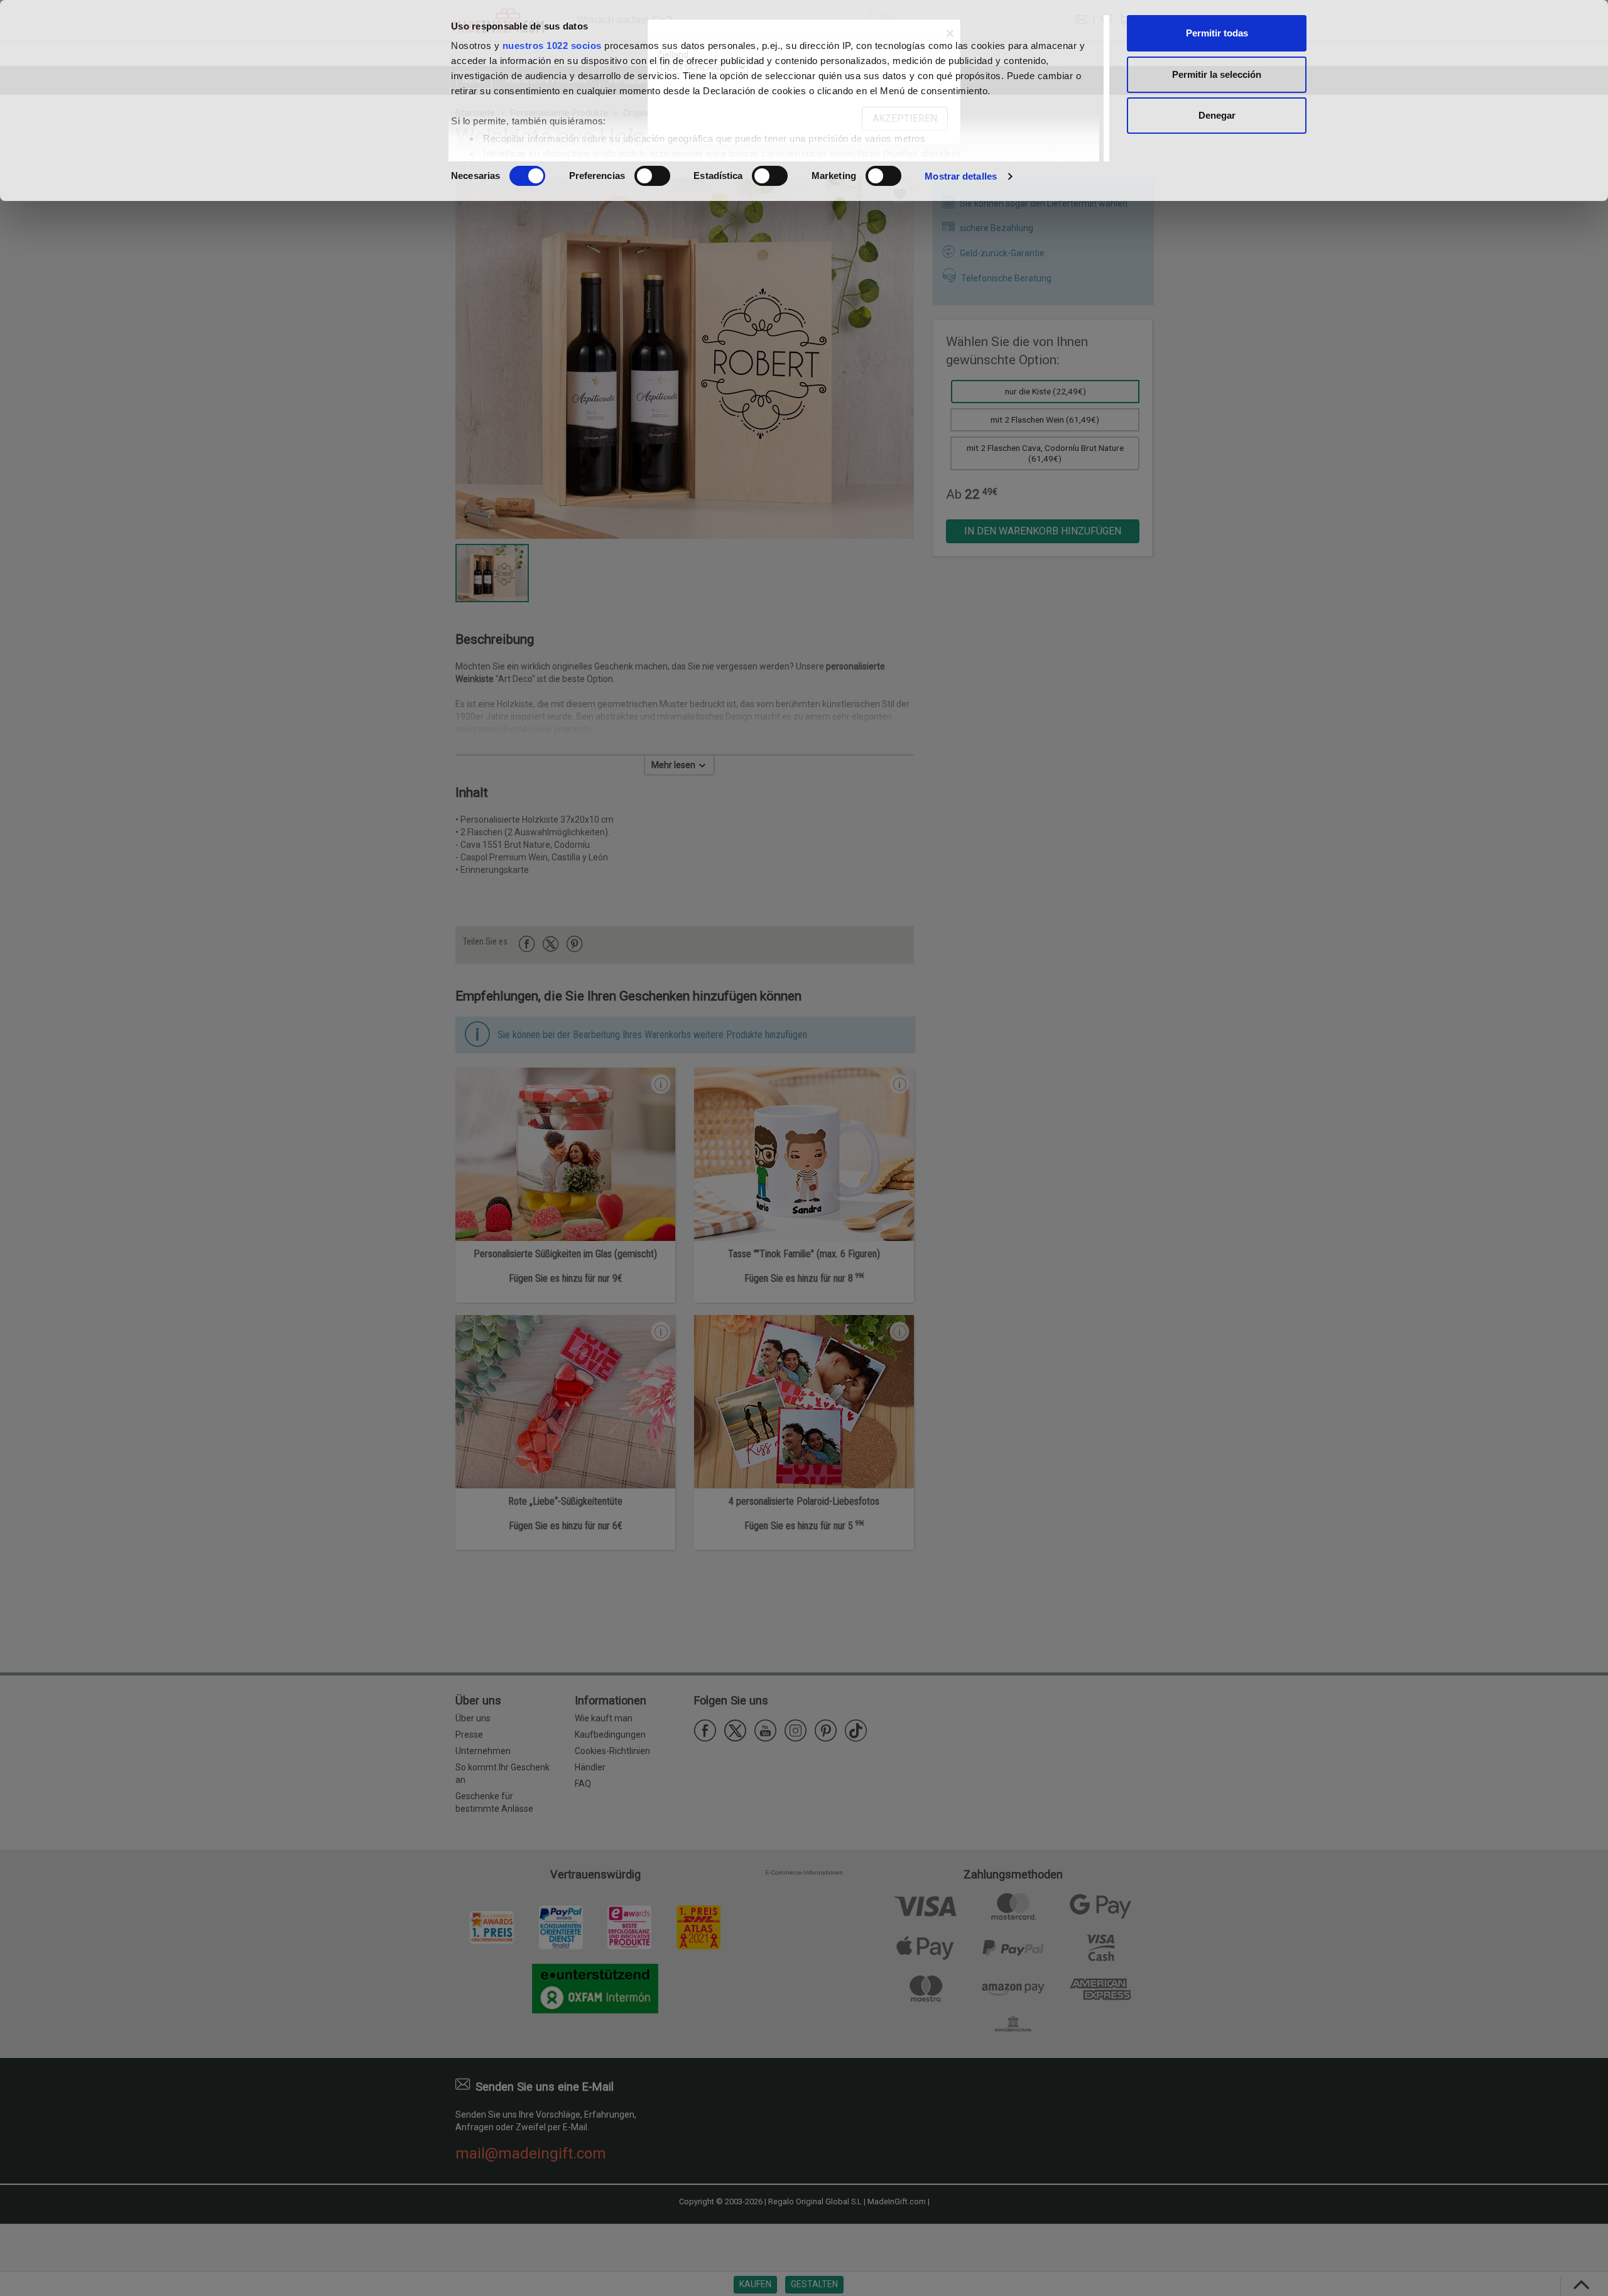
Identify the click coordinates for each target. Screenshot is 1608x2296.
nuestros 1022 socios (552, 46)
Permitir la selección (1217, 74)
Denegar (1217, 115)
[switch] (652, 176)
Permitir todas (1217, 33)
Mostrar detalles (961, 176)
